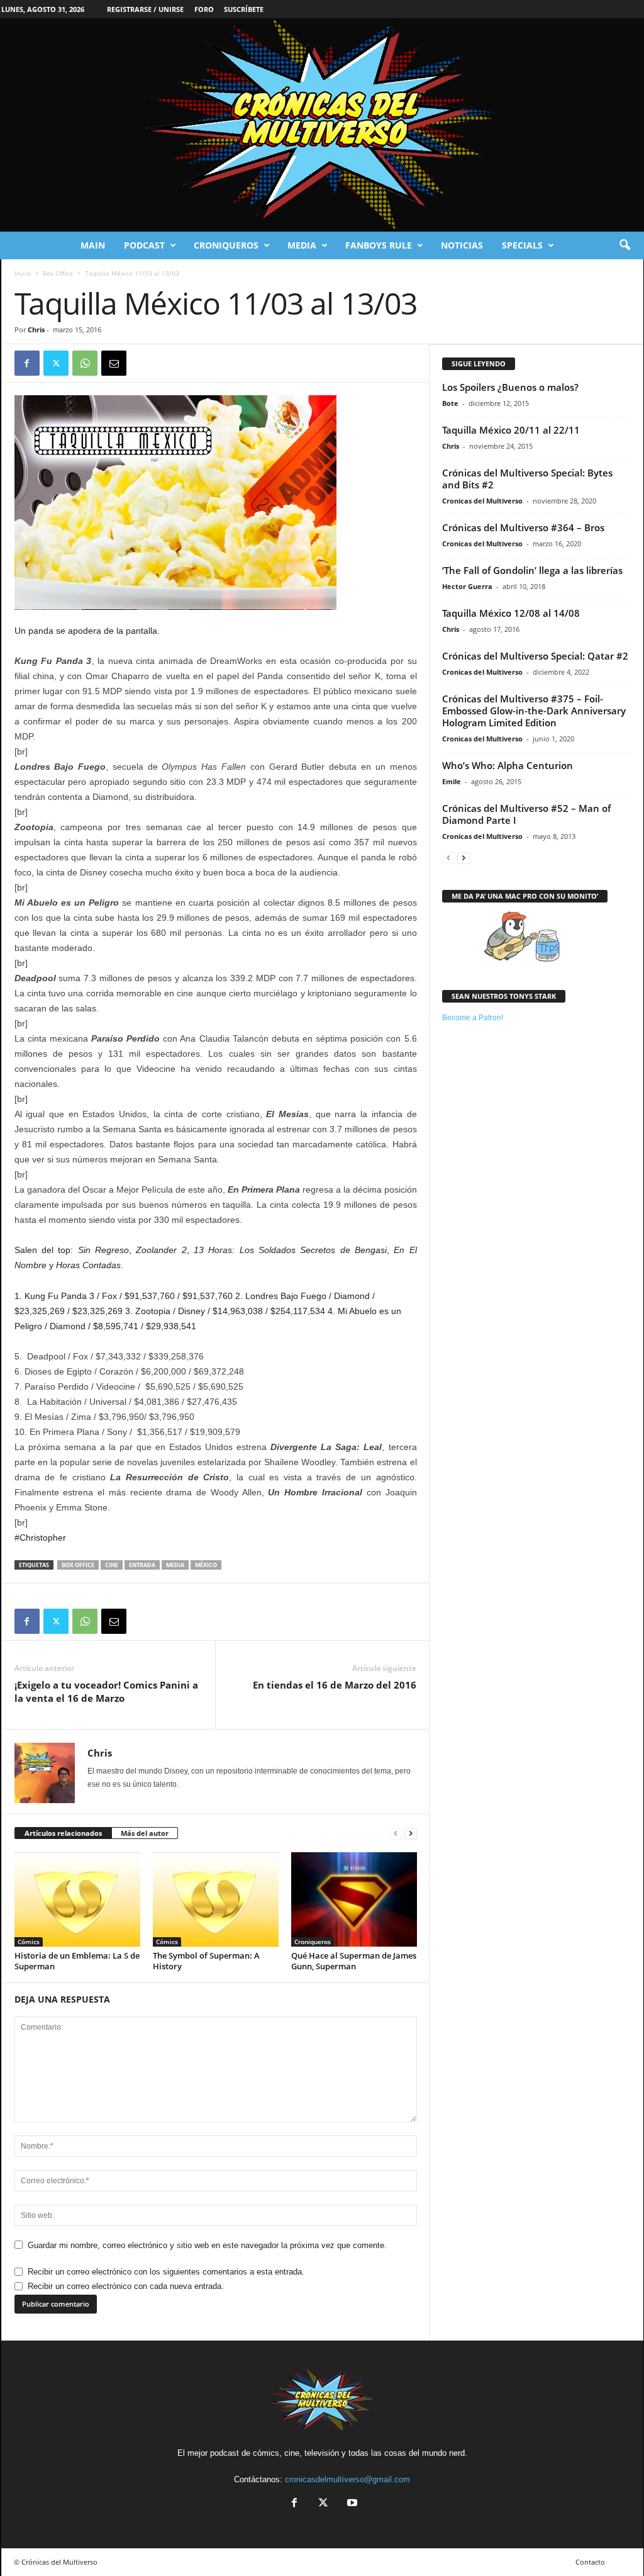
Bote (450, 403)
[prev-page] (396, 1834)
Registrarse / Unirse (145, 9)
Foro (204, 9)
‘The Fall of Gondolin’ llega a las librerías (532, 570)
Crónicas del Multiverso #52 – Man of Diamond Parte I (526, 814)
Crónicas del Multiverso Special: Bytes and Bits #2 (527, 479)
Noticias (462, 245)
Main (93, 245)
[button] (625, 245)
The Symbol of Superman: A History (206, 1961)
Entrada (142, 1565)
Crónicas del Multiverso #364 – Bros (523, 527)
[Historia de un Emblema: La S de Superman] (77, 1899)
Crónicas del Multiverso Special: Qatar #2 (535, 656)
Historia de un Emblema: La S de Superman (77, 1961)
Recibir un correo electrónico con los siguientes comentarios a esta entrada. (166, 2272)
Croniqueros (226, 245)
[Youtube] (351, 2504)
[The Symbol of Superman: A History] (216, 1899)
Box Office (58, 273)
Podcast (144, 245)
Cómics (29, 1942)
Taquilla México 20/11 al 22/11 (511, 430)
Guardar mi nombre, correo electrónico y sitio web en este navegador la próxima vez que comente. (207, 2245)
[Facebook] (27, 363)
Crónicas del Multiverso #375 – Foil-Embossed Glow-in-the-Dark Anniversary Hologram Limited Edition (534, 711)
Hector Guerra (467, 586)
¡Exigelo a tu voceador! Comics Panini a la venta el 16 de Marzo (106, 1691)
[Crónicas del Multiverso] (322, 125)
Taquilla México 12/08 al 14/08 (511, 613)
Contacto (590, 2562)
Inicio (23, 273)
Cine (112, 1565)
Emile (452, 781)
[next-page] (411, 1834)
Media (302, 245)
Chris (36, 329)
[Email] (114, 363)
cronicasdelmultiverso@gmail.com (347, 2479)
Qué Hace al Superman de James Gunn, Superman (354, 1961)
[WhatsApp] (85, 363)
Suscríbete (244, 9)
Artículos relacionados (63, 1833)
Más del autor (145, 1833)
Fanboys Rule (379, 245)
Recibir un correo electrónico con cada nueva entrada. (126, 2286)
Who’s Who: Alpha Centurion (508, 765)
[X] (56, 363)
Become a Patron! (473, 1018)
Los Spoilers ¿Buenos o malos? (510, 387)
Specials (522, 245)
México (206, 1565)
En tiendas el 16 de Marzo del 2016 (335, 1685)
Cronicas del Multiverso (482, 501)
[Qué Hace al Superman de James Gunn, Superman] (354, 1899)
